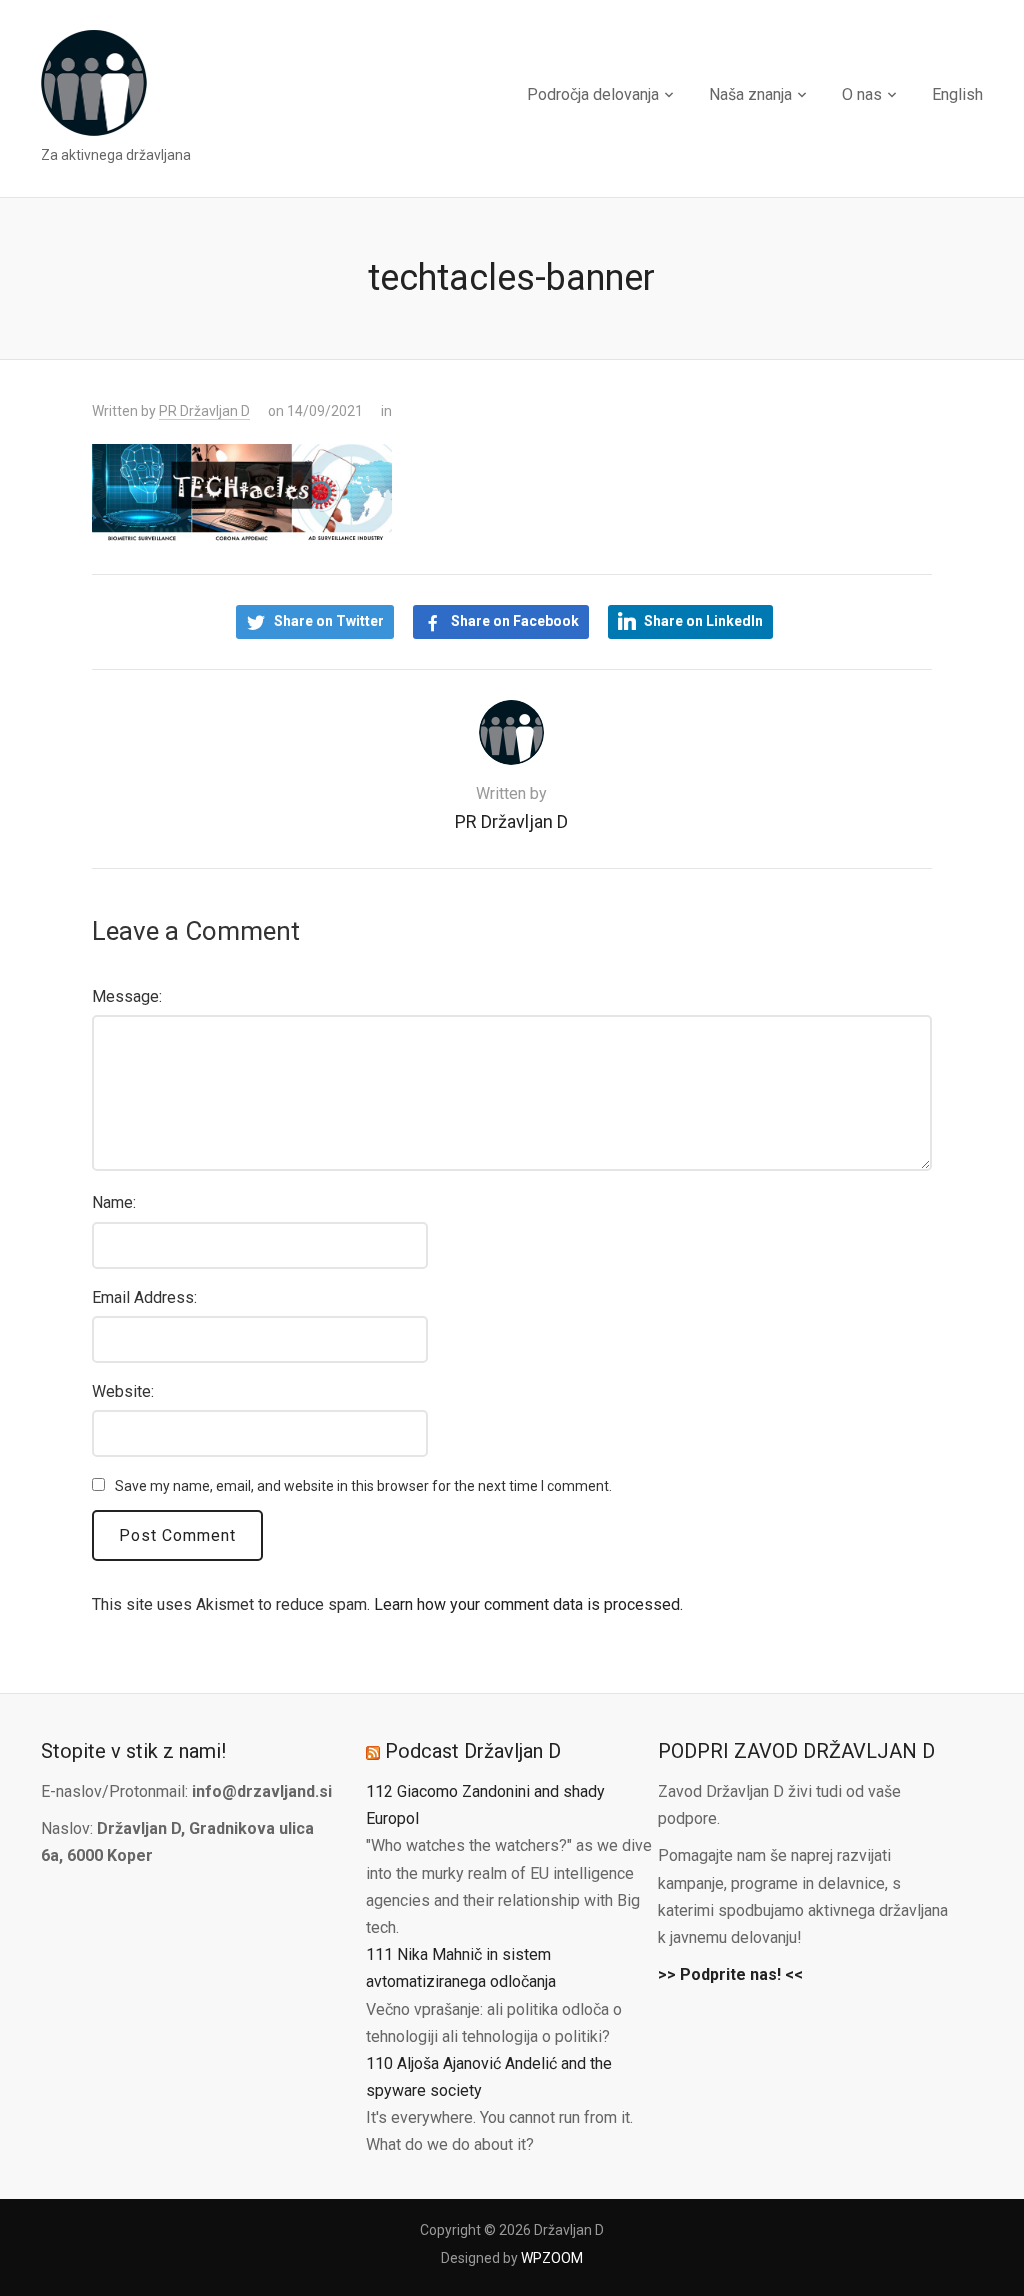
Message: (127, 996)
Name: (114, 1202)
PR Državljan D (204, 411)
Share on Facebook (515, 621)
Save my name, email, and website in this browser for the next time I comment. (363, 1486)
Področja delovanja (593, 94)
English (957, 94)
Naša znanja (750, 94)
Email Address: (144, 1297)
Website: (123, 1391)
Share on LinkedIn (703, 621)
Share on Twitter (329, 621)
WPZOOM (552, 2258)
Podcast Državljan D (473, 1751)
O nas (862, 94)
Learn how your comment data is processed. (528, 1604)
